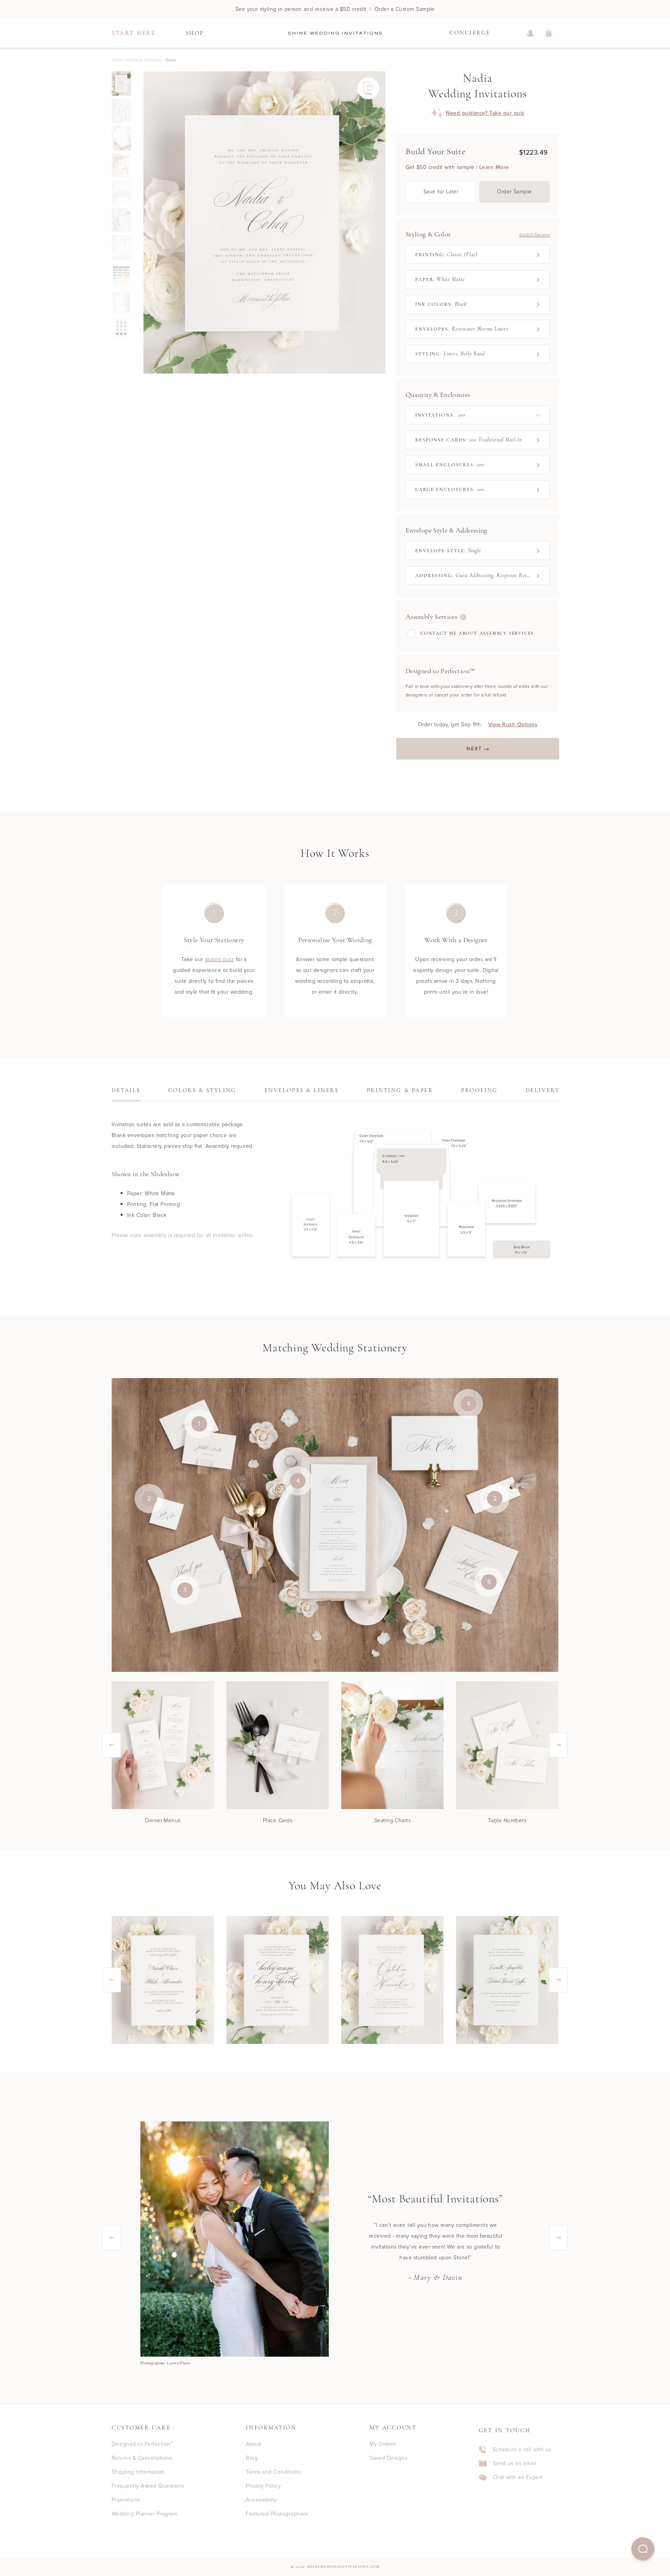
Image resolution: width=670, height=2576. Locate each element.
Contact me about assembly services (477, 634)
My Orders (382, 2444)
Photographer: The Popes (164, 2363)
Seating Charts (393, 1820)
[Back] (143, 222)
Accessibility (261, 2500)
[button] (643, 2549)
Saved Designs (388, 2458)
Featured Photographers (277, 2514)
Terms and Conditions (273, 2472)
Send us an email (515, 2463)
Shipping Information (138, 2472)
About (253, 2444)
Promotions (126, 2500)
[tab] (126, 1093)
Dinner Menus (163, 1820)
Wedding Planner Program (144, 2514)
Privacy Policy (263, 2486)
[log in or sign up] (530, 33)
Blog (252, 2458)
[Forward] (385, 222)
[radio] (121, 84)
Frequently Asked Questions (148, 2486)
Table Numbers (507, 1820)
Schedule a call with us (522, 2449)
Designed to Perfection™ (142, 2444)
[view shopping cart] (549, 33)
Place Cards (278, 1820)
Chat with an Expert (518, 2478)
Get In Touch (505, 2431)
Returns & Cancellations (142, 2458)
